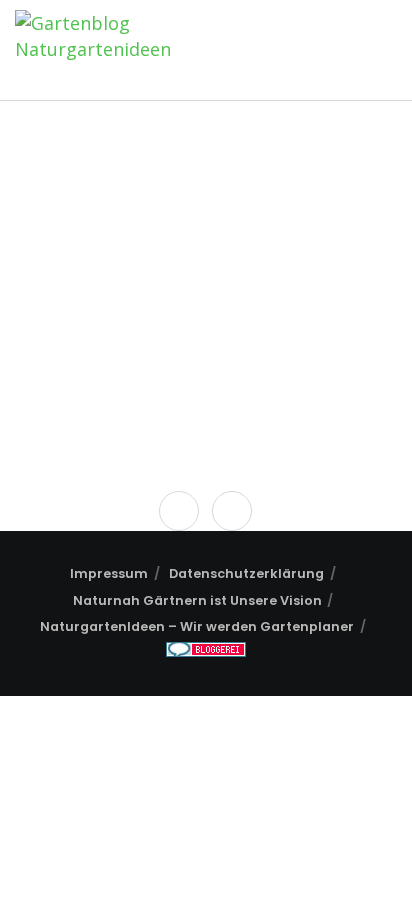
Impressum (109, 573)
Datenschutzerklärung (246, 573)
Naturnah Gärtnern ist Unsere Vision (197, 600)
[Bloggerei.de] (206, 652)
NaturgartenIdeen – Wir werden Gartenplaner (197, 626)
